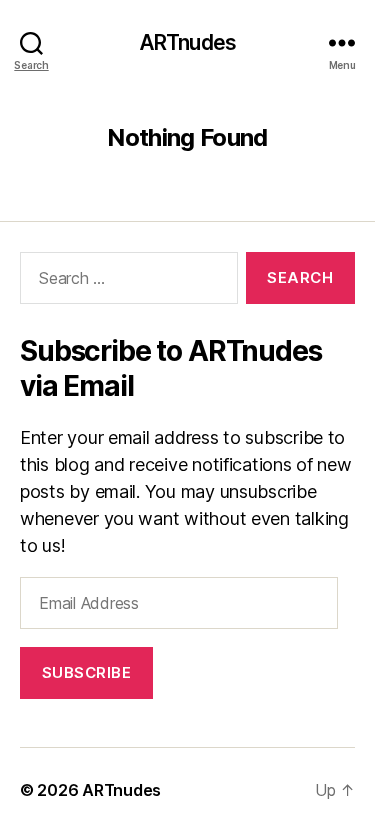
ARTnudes (187, 42)
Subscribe (87, 672)
